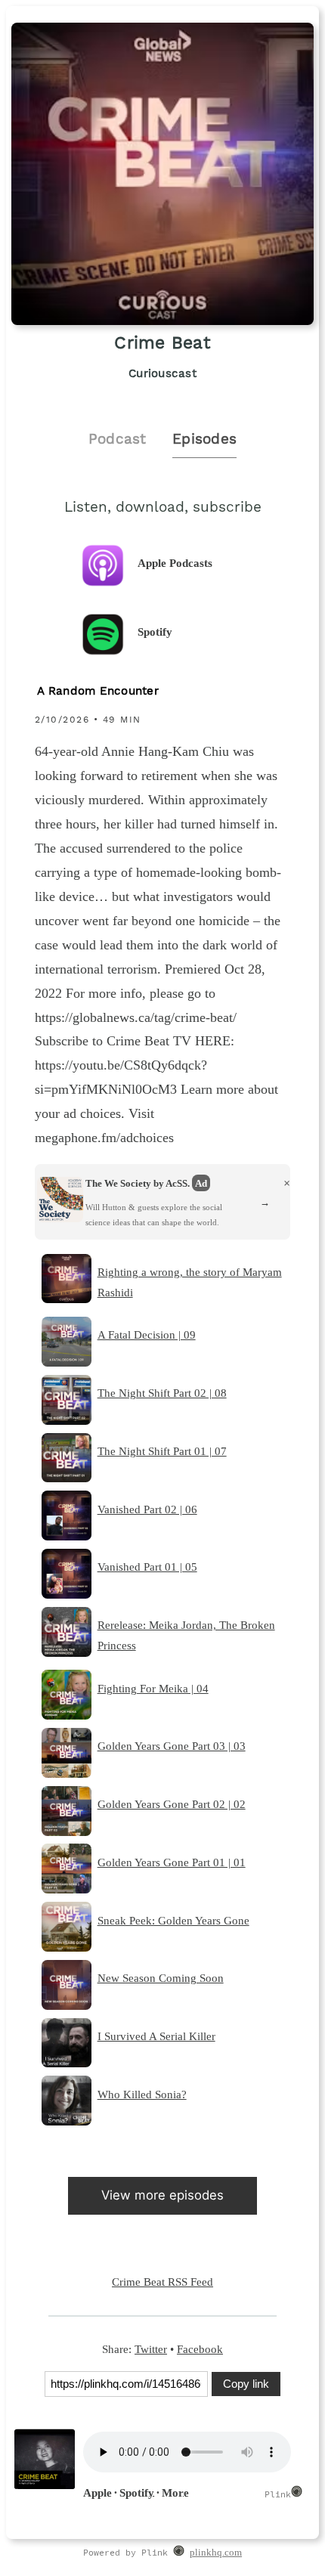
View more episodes (162, 2195)
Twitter (151, 2349)
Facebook (200, 2349)
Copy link (246, 2384)
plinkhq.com (216, 2553)
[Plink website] (179, 2553)
